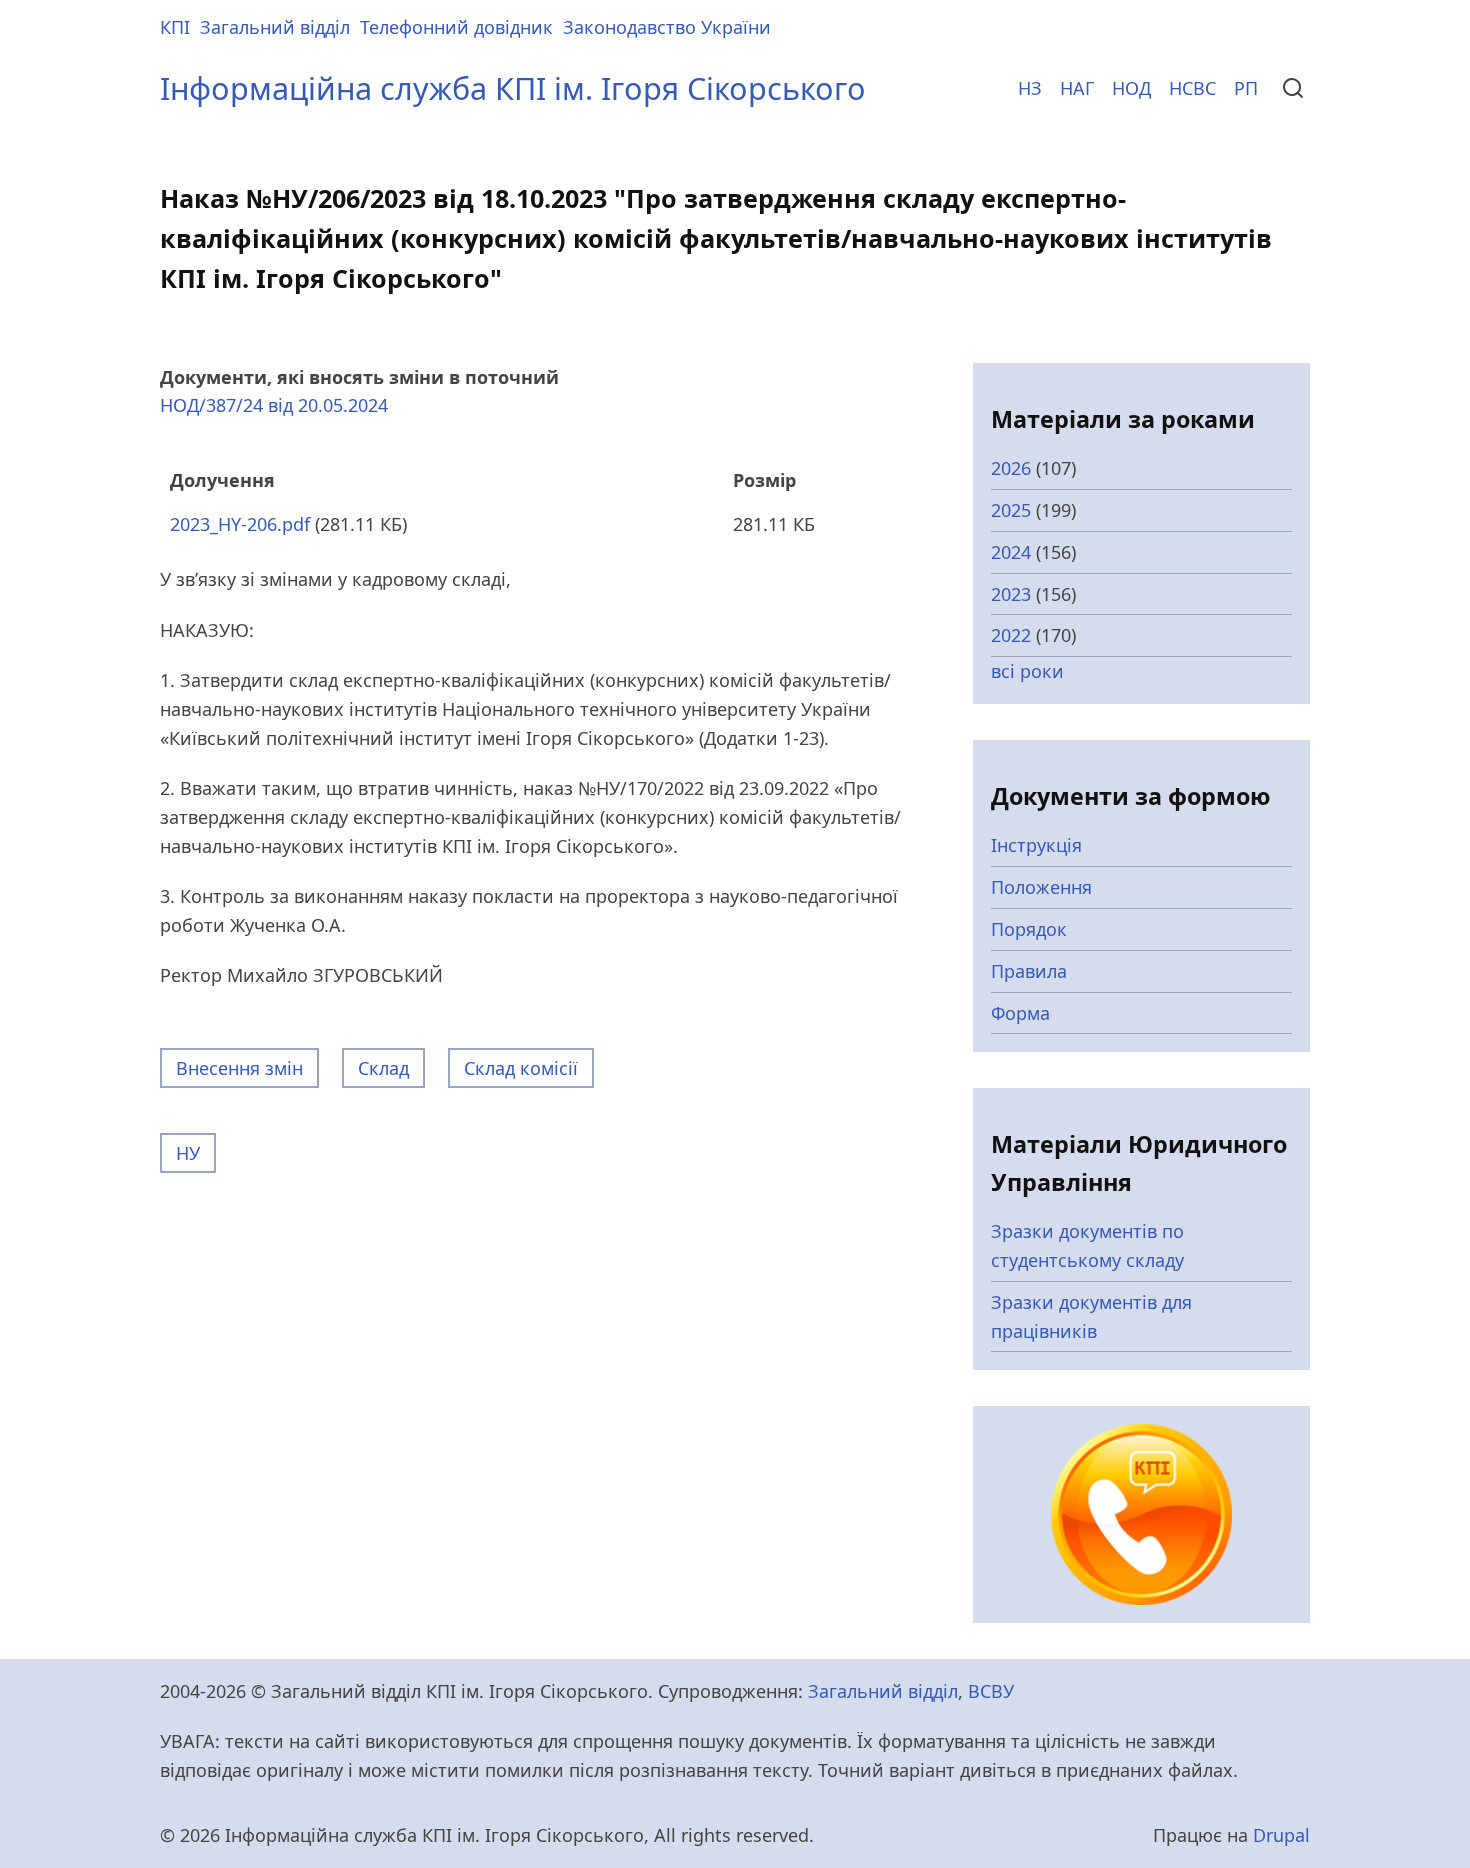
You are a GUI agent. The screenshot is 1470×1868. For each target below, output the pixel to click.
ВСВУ (991, 1691)
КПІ (175, 27)
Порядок (1029, 929)
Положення (1041, 887)
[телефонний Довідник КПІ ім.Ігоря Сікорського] (1141, 1512)
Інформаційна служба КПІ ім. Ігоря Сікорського (513, 88)
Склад (383, 1068)
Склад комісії (521, 1068)
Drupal (1281, 1835)
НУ (188, 1153)
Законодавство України (667, 27)
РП (1246, 88)
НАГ (1077, 88)
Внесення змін (239, 1068)
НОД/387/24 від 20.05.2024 (274, 405)
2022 (1011, 635)
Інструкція (1036, 845)
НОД (1131, 88)
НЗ (1030, 88)
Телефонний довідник (456, 27)
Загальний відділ (275, 27)
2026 (1011, 468)
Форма (1020, 1013)
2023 (1011, 594)
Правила (1029, 971)
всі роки (1027, 671)
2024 (1011, 552)
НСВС (1192, 88)
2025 (1011, 510)
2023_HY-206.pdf (240, 524)
